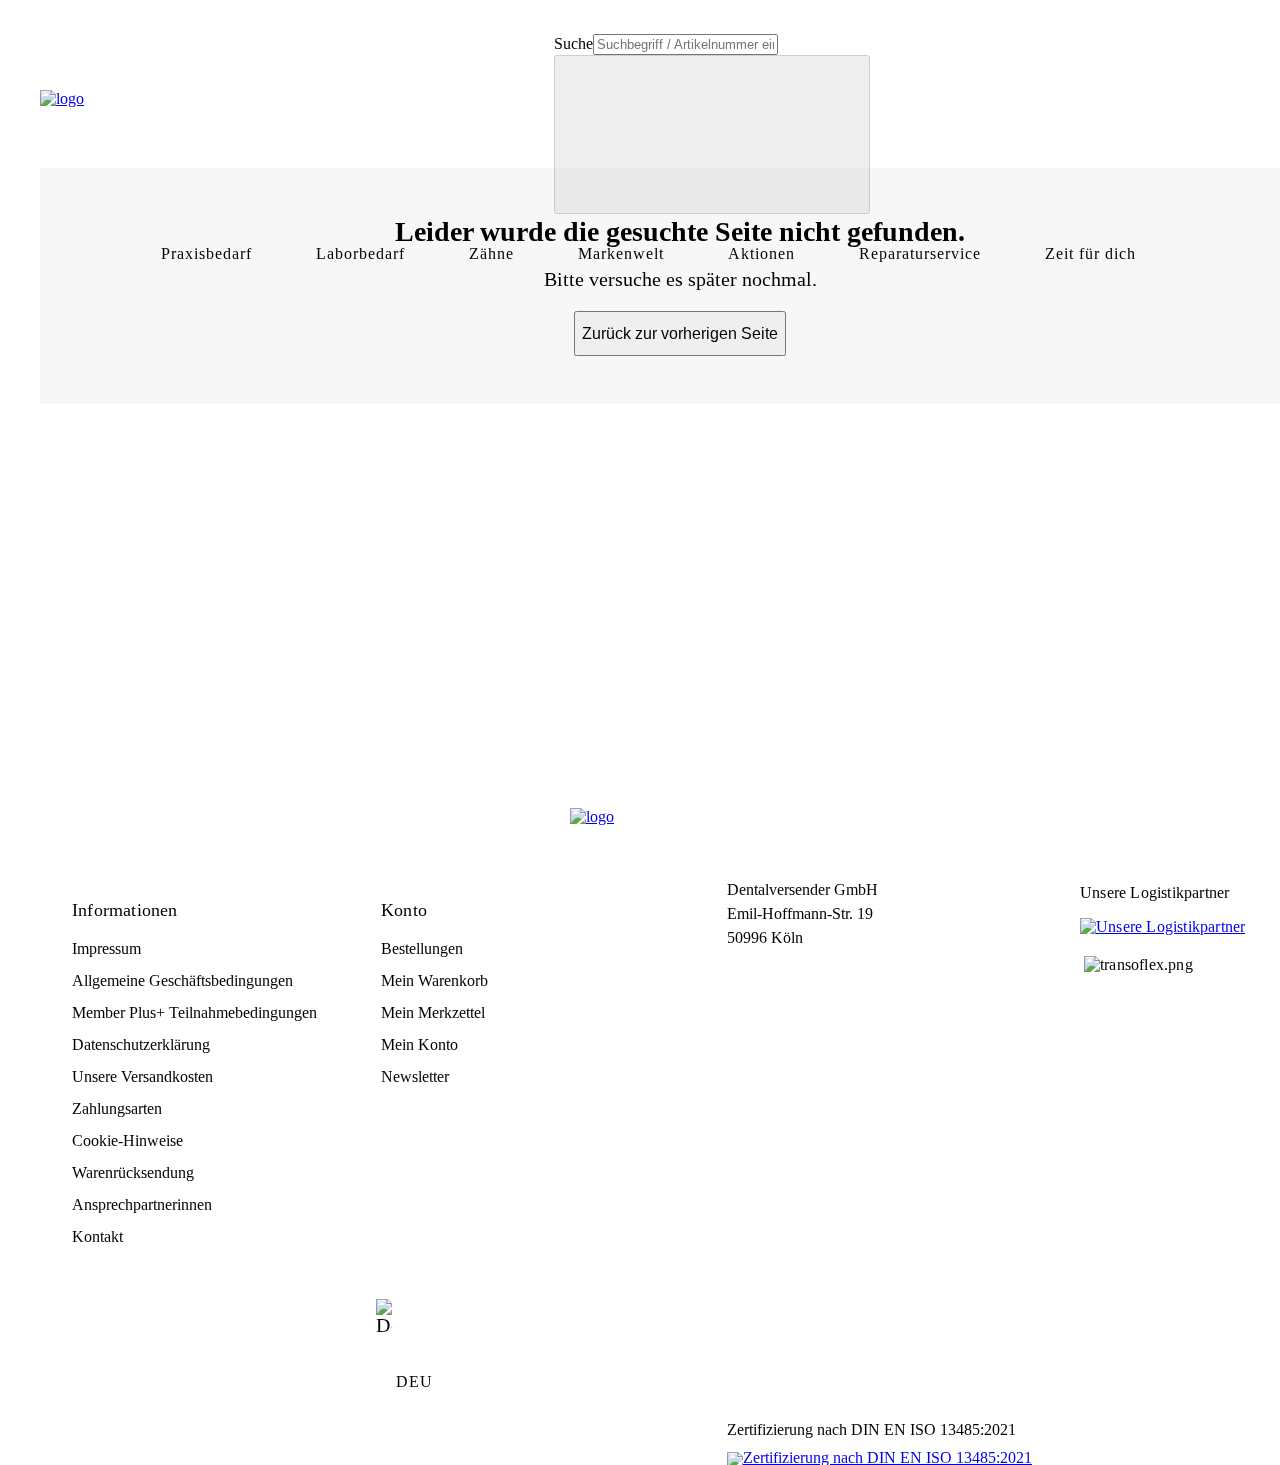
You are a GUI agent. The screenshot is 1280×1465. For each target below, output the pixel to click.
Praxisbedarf (206, 253)
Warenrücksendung (133, 1172)
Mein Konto (419, 1044)
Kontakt (97, 1236)
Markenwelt (621, 253)
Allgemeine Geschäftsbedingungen (182, 980)
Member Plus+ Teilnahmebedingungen (194, 1012)
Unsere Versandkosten (142, 1076)
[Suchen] (712, 134)
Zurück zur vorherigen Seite (680, 333)
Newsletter (415, 1076)
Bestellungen (422, 948)
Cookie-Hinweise (127, 1140)
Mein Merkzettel (433, 1012)
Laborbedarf (360, 253)
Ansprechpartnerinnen (142, 1204)
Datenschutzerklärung (141, 1044)
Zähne (491, 253)
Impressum (106, 948)
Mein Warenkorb (434, 980)
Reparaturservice (920, 253)
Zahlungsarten (117, 1108)
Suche (573, 43)
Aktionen (761, 253)
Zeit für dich (1090, 253)
